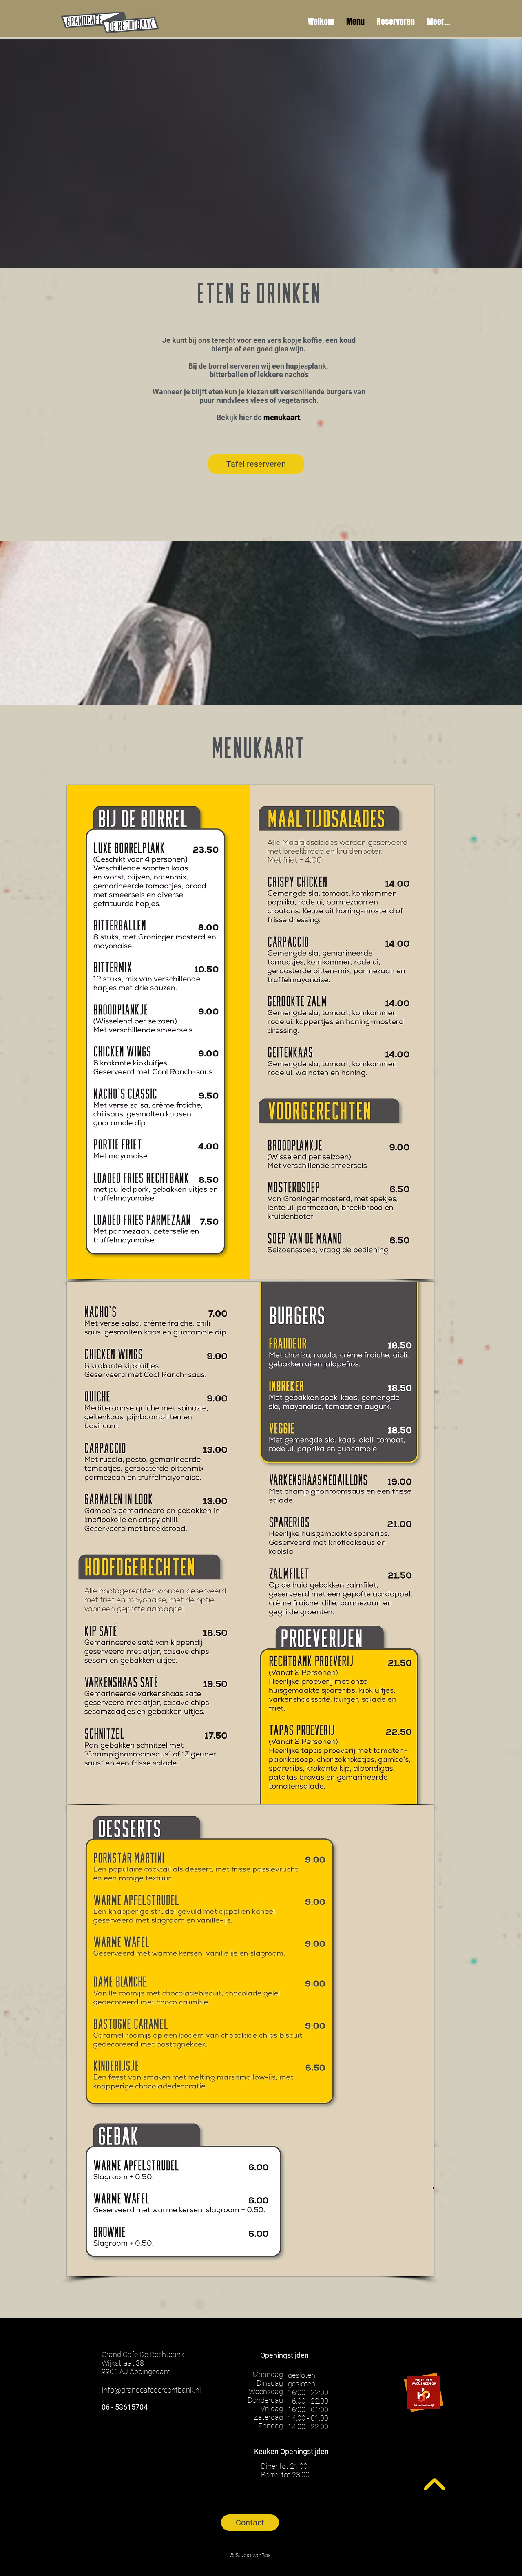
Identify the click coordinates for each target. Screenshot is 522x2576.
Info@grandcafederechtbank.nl (151, 2390)
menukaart (282, 417)
